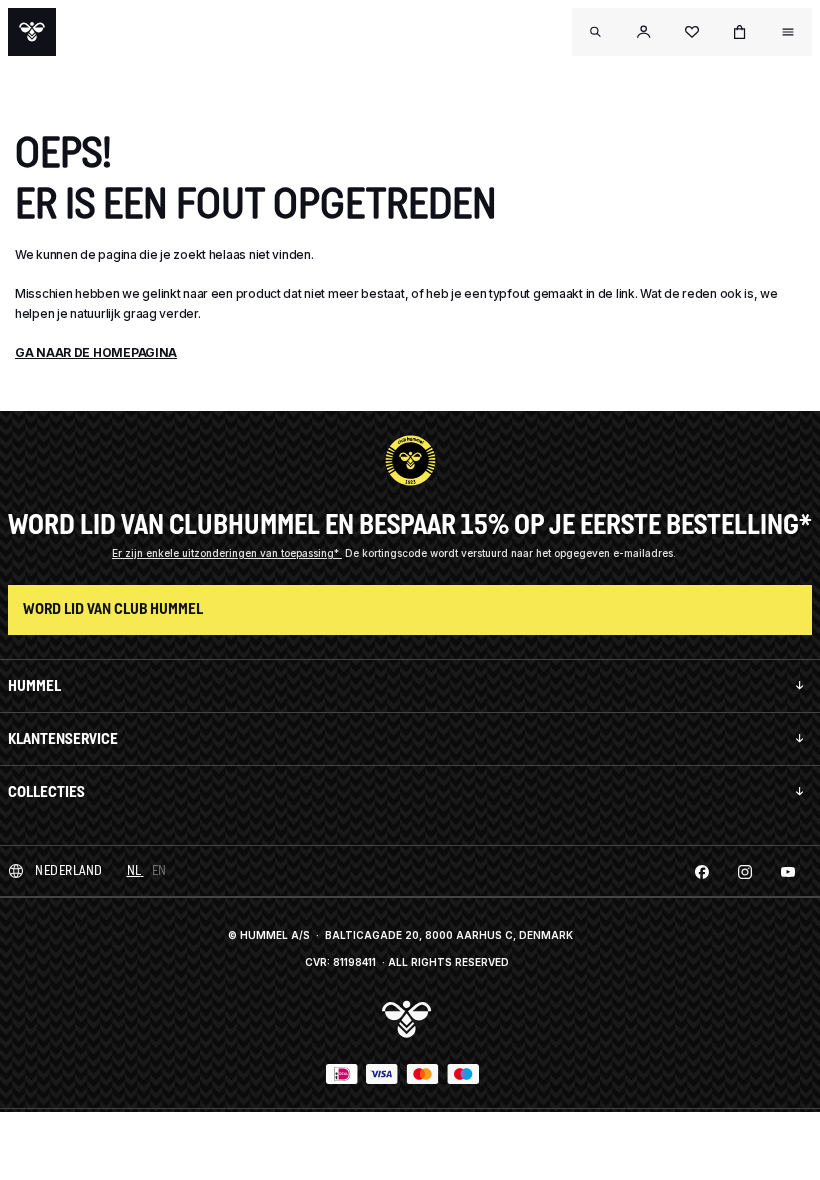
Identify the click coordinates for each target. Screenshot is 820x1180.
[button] (644, 32)
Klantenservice (63, 738)
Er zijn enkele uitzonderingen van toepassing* (227, 553)
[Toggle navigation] (596, 32)
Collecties (46, 791)
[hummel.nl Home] (32, 32)
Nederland (69, 870)
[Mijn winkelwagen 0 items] (740, 32)
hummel (34, 685)
